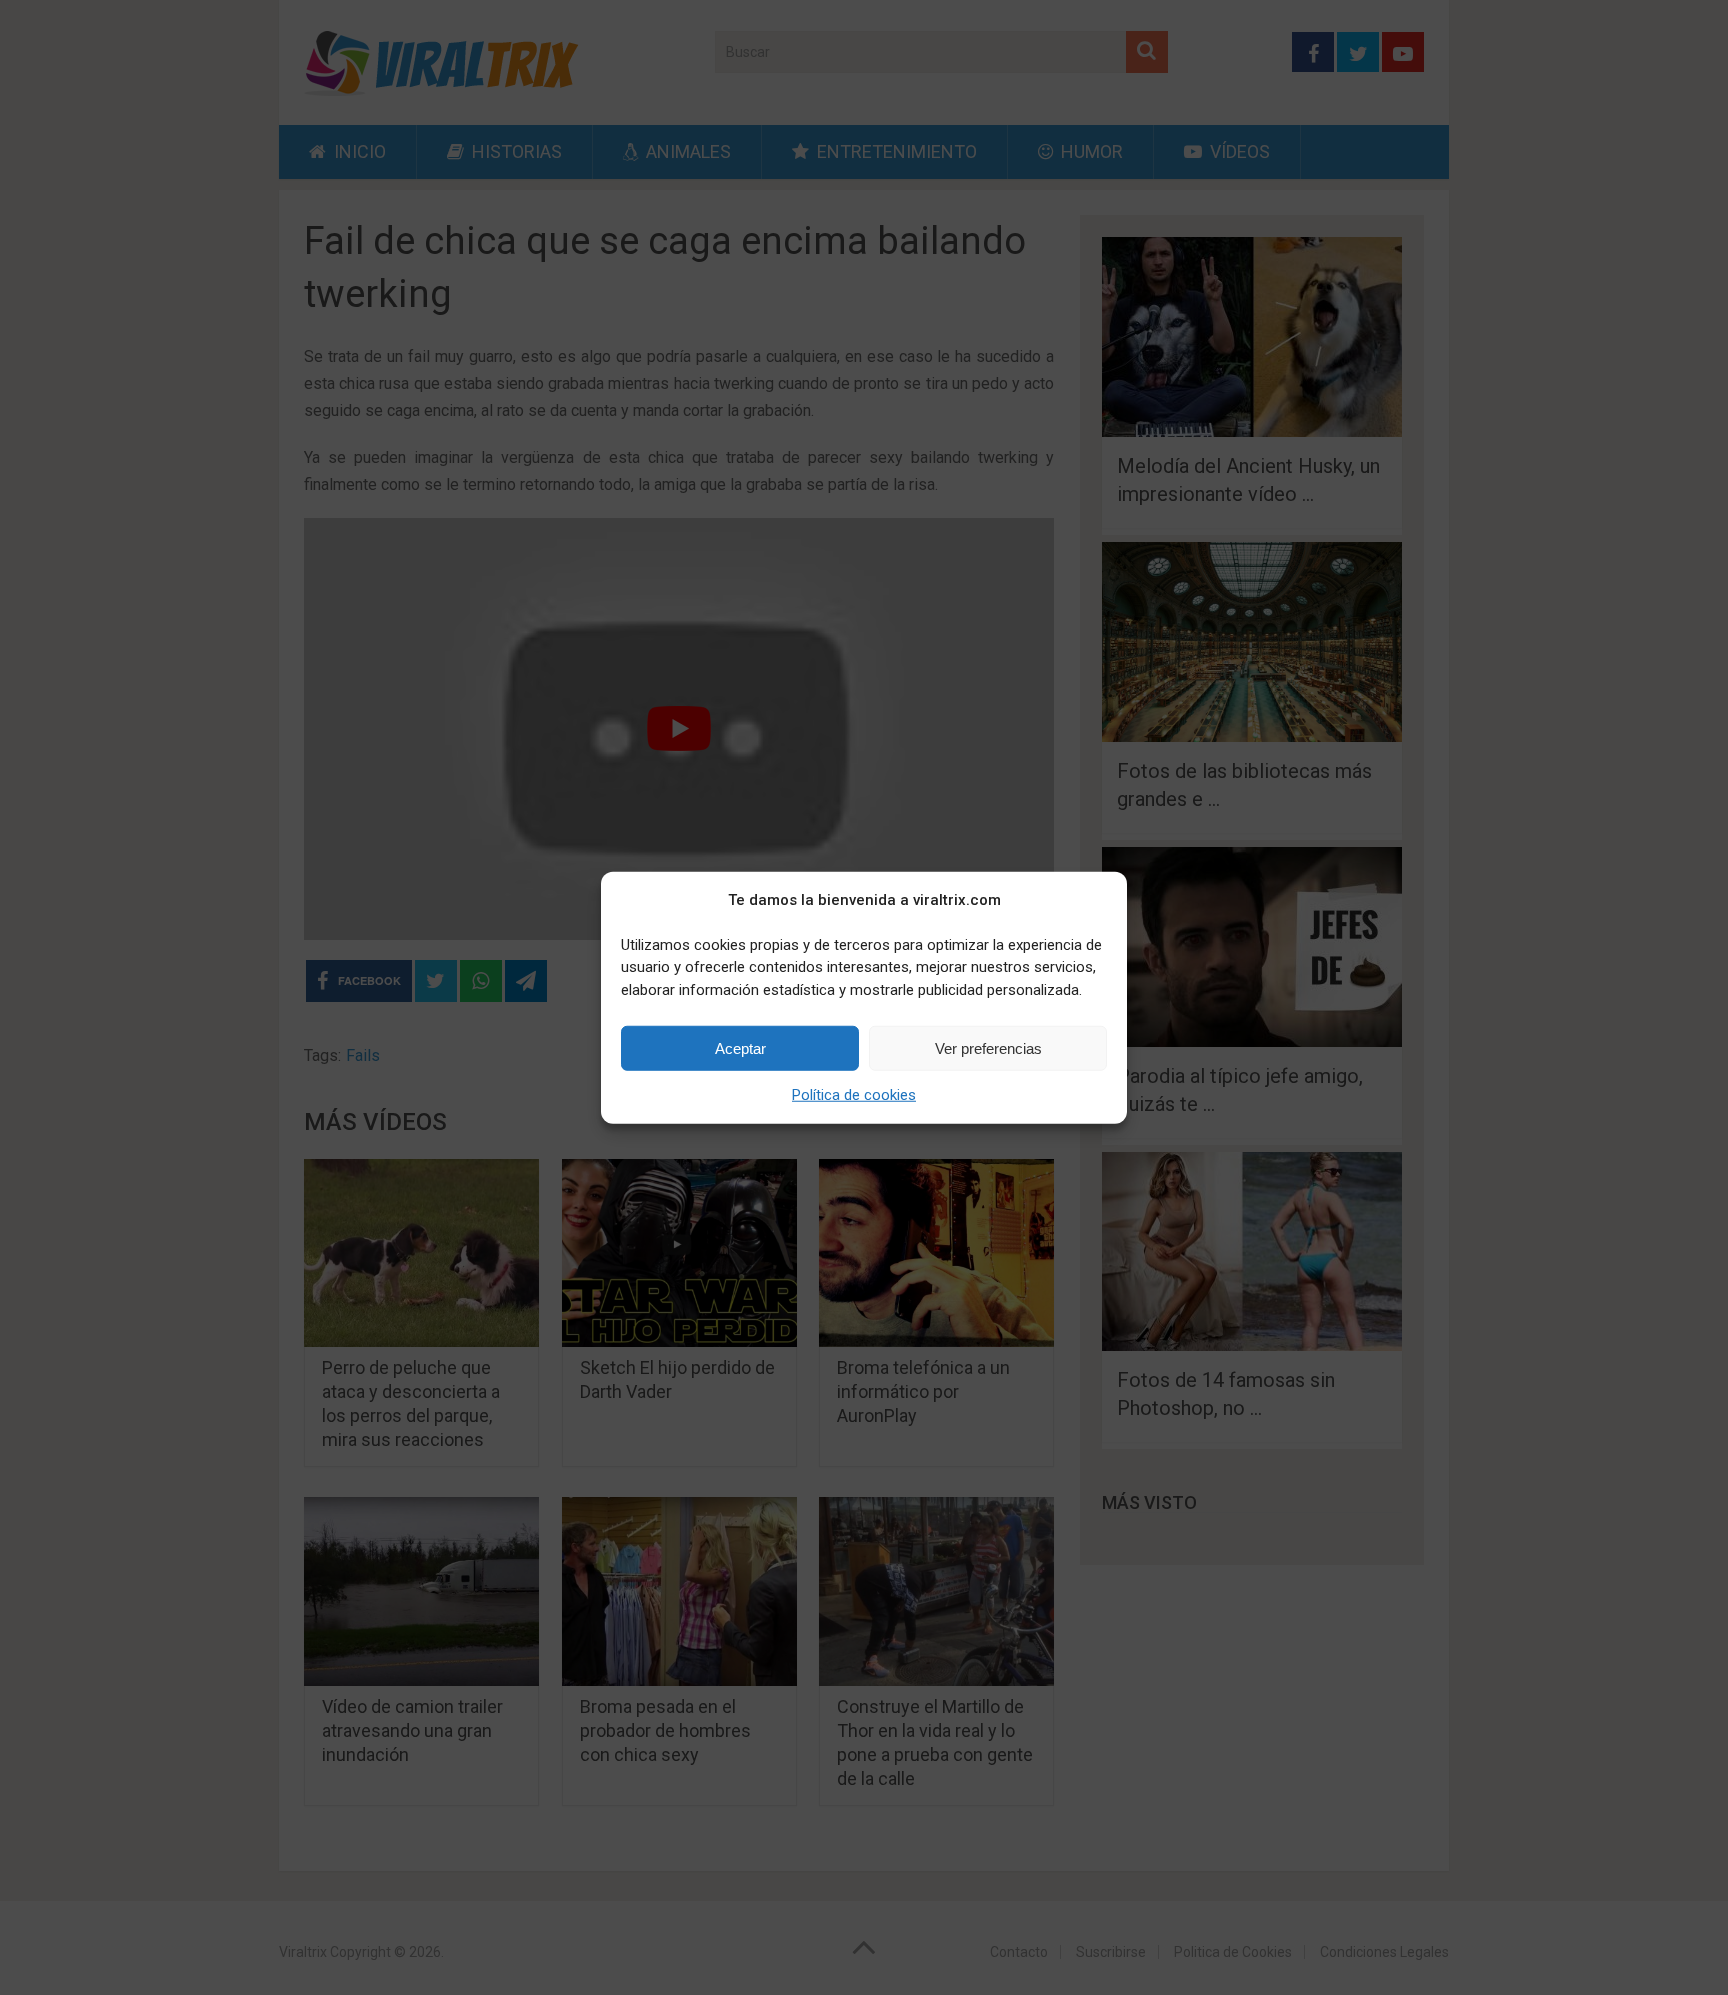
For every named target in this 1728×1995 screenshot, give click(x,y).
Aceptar (740, 1047)
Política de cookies (854, 1095)
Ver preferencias (988, 1047)
